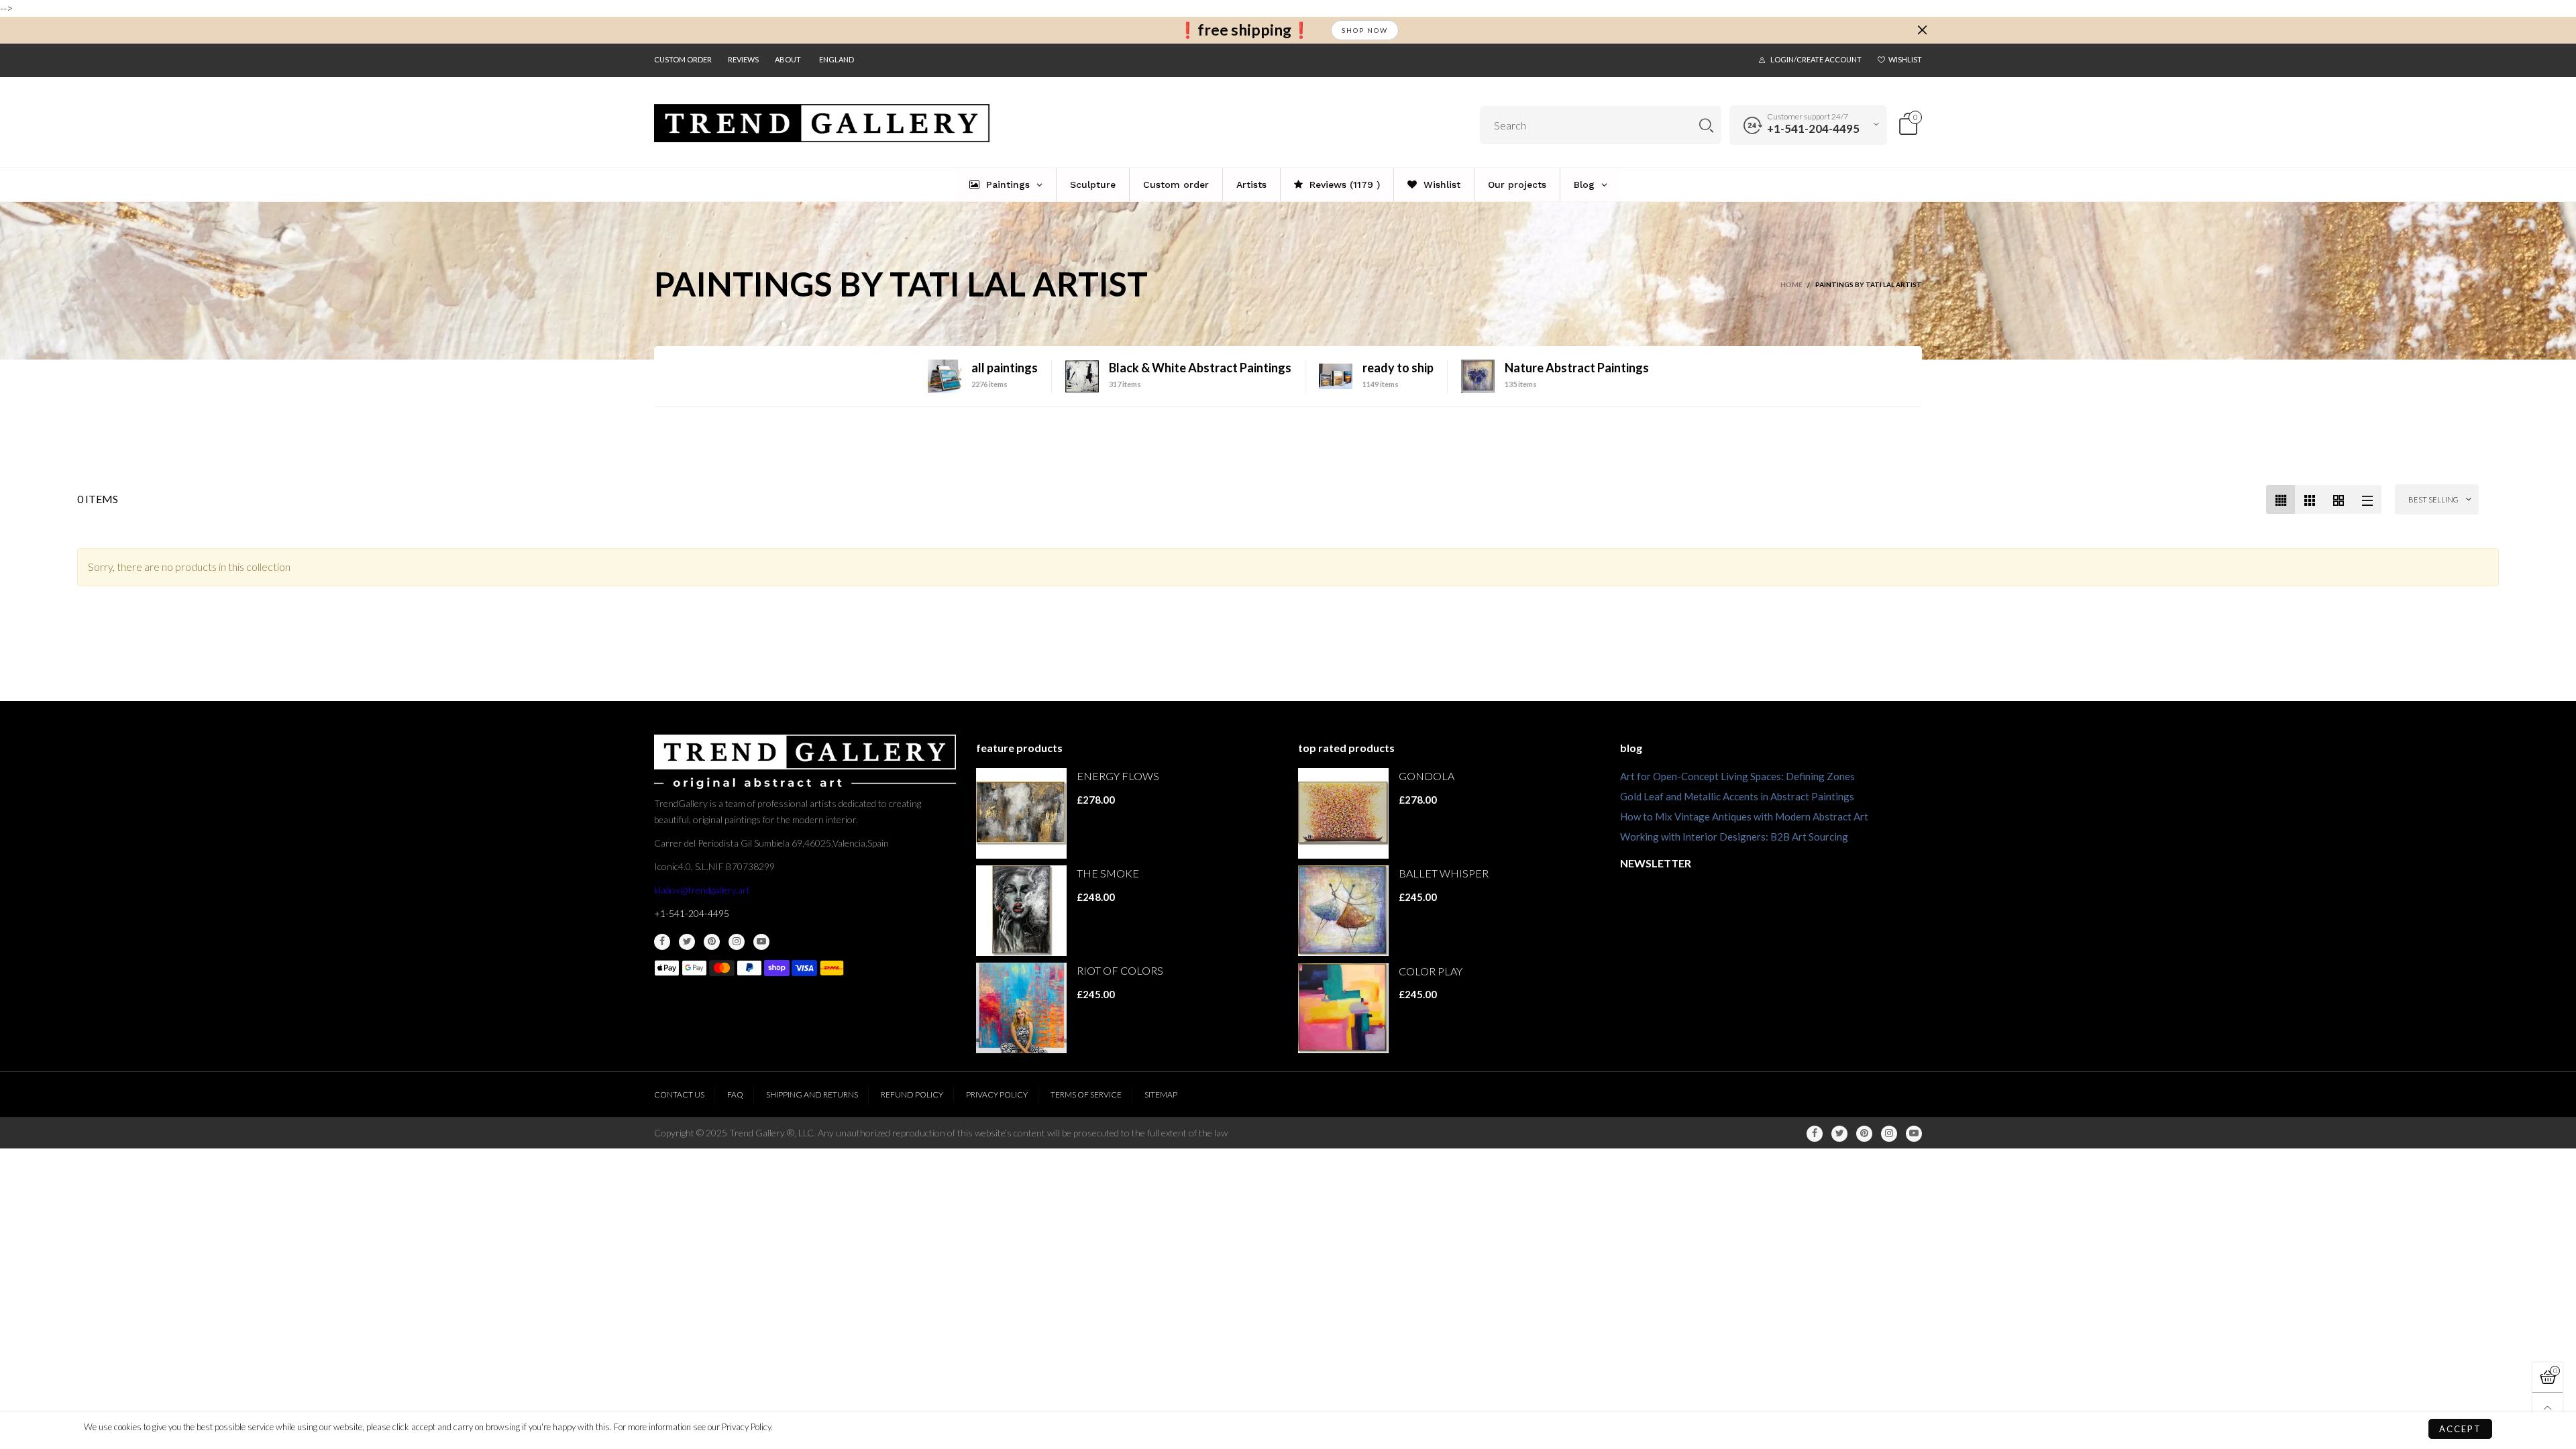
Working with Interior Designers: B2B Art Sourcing (1734, 837)
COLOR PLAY (1431, 971)
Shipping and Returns (812, 1094)
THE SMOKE (1108, 873)
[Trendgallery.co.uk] (822, 123)
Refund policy (912, 1094)
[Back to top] (2547, 1408)
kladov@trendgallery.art (702, 890)
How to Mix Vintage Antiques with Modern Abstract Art (1744, 816)
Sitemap (1161, 1094)
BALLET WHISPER (1444, 873)
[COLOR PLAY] (1343, 1009)
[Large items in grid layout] (2309, 499)
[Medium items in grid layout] (2280, 499)
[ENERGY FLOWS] (1021, 813)
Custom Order (683, 59)
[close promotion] (1922, 30)
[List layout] (2367, 499)
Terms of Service (1086, 1094)
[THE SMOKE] (1021, 911)
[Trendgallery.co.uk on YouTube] (761, 942)
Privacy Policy (997, 1094)
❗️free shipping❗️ (1244, 30)
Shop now (1365, 30)
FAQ (735, 1094)
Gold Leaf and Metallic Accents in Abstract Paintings (1737, 796)
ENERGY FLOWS (1118, 776)
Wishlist (1905, 59)
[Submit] (1706, 125)
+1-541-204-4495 (1813, 128)
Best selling (2433, 499)
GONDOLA (1427, 776)
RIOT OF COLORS (1120, 970)
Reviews (743, 59)
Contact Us (679, 1094)
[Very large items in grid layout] (2338, 499)
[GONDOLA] (1343, 813)
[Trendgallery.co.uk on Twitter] (687, 942)
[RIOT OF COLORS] (1021, 1008)
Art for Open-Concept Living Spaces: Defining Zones (1737, 776)
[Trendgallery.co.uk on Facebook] (662, 942)
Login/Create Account (1816, 59)
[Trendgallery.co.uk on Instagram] (737, 942)
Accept (2460, 1429)
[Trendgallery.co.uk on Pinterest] (712, 942)
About (788, 59)
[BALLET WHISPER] (1343, 911)
